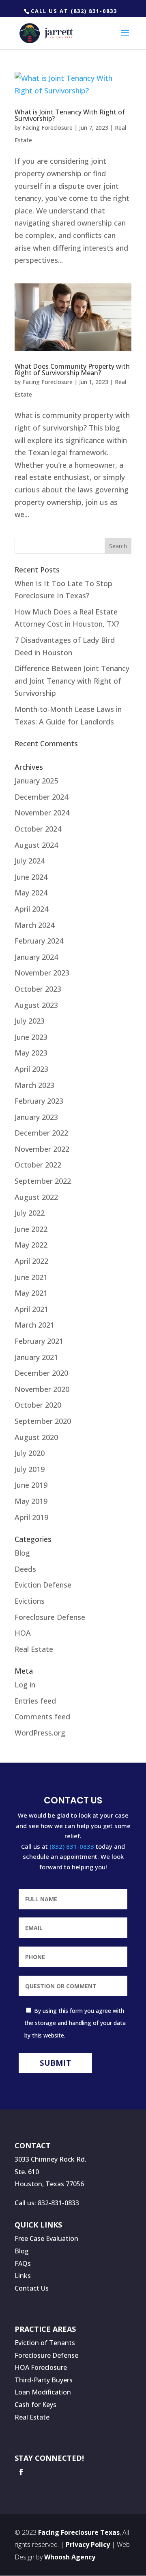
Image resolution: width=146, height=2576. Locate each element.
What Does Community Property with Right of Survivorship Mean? (72, 370)
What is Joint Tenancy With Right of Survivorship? (70, 115)
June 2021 (31, 1277)
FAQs (23, 2264)
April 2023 (31, 1069)
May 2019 (31, 1501)
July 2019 (30, 1469)
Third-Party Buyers (44, 2380)
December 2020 (41, 1373)
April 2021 (31, 1309)
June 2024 (31, 877)
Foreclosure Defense (50, 1617)
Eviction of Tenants (45, 2343)
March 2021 (34, 1325)
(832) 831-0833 (72, 1846)
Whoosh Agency (70, 2557)
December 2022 (41, 1133)
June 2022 (31, 1229)
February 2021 (39, 1341)
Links (23, 2276)
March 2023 (34, 1085)
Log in (25, 1685)
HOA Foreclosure (41, 2367)
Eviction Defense (43, 1585)
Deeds (25, 1569)
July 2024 (30, 861)
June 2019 (31, 1485)
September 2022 (43, 1181)
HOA (23, 1633)
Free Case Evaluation (46, 2238)
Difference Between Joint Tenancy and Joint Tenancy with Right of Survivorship (72, 681)
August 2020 (36, 1437)
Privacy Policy (88, 2544)
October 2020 (38, 1405)
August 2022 (36, 1197)
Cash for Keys (35, 2405)
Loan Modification (43, 2392)
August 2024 (36, 845)
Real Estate (34, 1649)
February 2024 (39, 941)
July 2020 (30, 1453)
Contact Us (32, 2288)
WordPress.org (40, 1733)
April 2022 (31, 1261)
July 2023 (30, 1021)
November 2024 (42, 813)
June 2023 (31, 1037)
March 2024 (34, 925)
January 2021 (36, 1357)
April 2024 (31, 909)
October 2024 (38, 829)
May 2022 (31, 1245)
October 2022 (38, 1165)
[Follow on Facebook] (21, 2472)
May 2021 (31, 1293)
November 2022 (42, 1149)
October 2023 (38, 989)
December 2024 (41, 797)
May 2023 (31, 1053)
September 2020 (43, 1421)
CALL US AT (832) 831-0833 (74, 11)
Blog (22, 1553)
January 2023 (36, 1117)
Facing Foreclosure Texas (79, 2532)
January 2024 (36, 957)
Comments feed (42, 1717)
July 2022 (30, 1213)
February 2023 (39, 1101)
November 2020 (42, 1389)
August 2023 (36, 1005)
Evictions (30, 1601)
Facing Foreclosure (47, 128)
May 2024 (31, 893)
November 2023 (42, 973)
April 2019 (31, 1517)
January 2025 (36, 781)
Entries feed (35, 1701)
